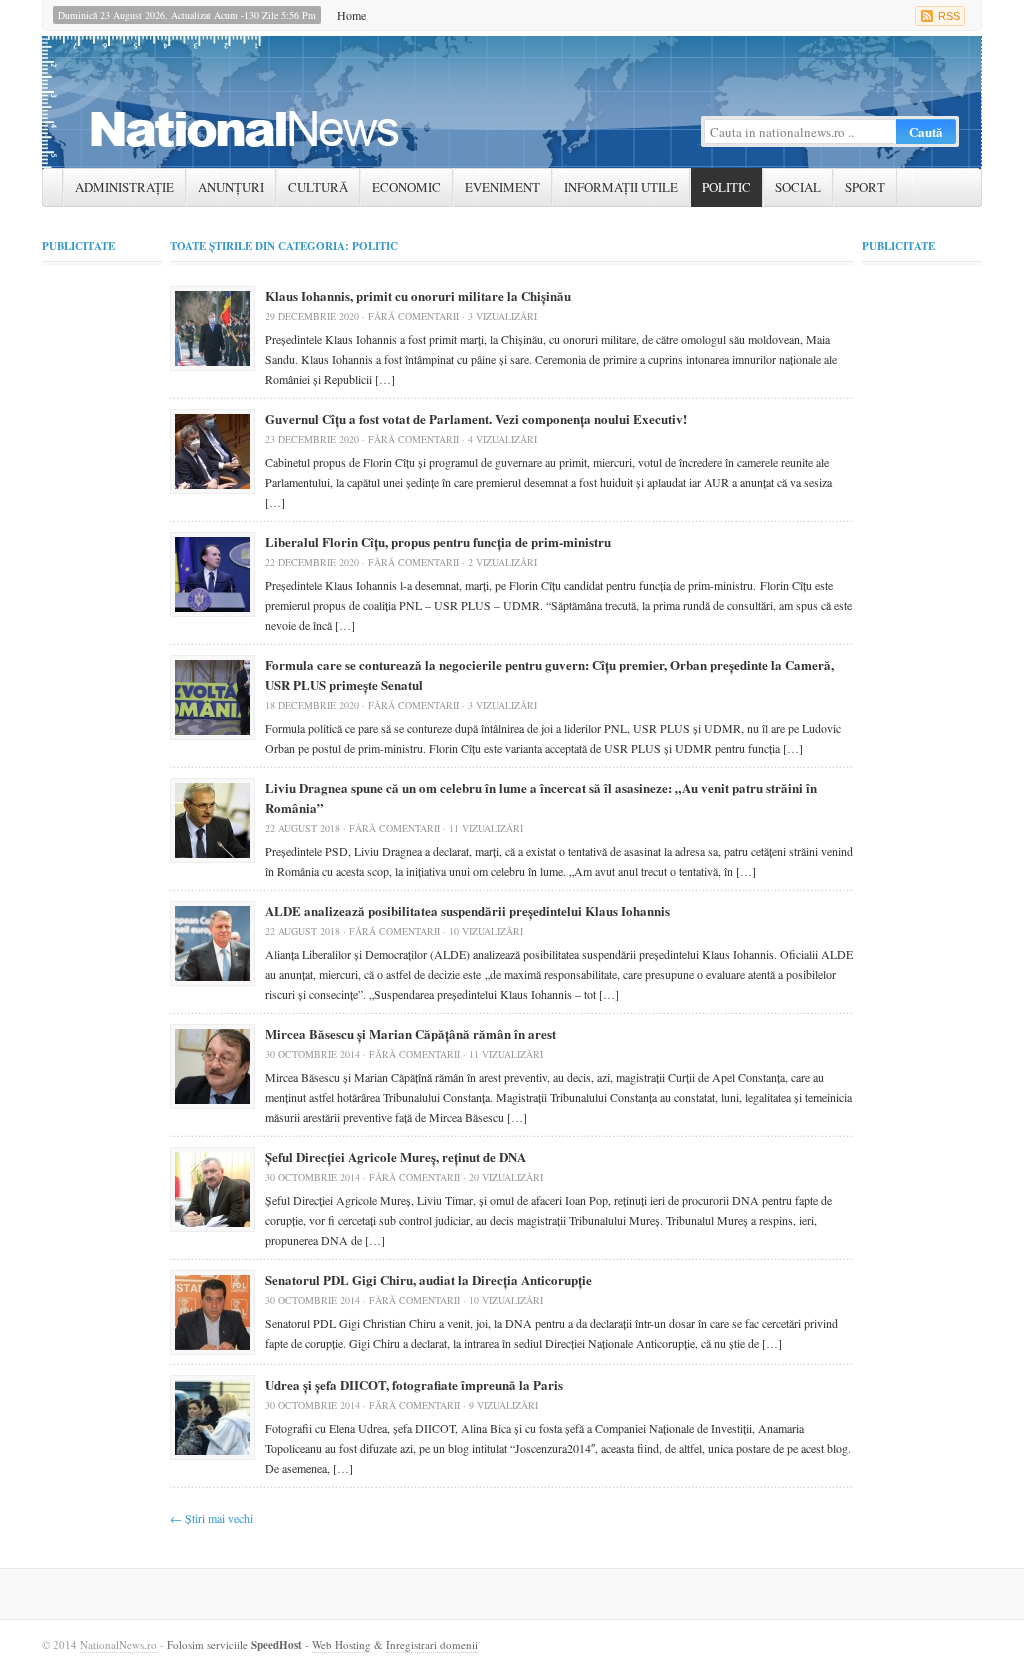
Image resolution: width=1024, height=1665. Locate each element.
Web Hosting (341, 1644)
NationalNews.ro (118, 1644)
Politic (726, 187)
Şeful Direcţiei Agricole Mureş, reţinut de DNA (395, 1156)
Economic (406, 187)
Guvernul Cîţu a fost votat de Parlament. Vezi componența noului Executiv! (476, 418)
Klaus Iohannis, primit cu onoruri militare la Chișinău (418, 295)
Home (351, 15)
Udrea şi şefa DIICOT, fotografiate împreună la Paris (414, 1384)
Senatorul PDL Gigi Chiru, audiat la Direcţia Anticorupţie (428, 1279)
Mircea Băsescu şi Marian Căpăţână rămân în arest (410, 1033)
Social (798, 187)
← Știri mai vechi (211, 1518)
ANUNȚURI (231, 187)
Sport (865, 187)
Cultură (318, 187)
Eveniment (502, 187)
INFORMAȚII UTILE (621, 187)
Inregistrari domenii (432, 1644)
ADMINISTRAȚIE (124, 187)
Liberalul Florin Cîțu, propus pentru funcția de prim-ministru (438, 541)
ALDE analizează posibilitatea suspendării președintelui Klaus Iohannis (467, 910)
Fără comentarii (413, 316)
